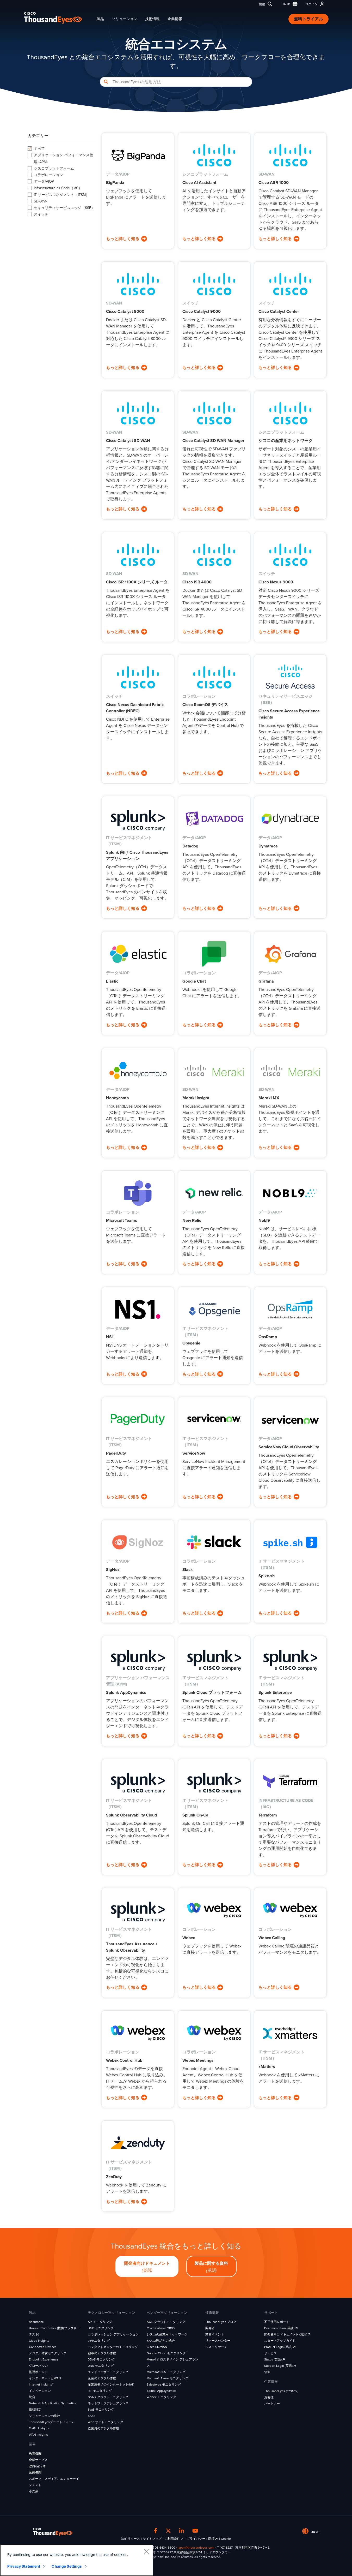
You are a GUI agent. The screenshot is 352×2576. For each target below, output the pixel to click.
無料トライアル (308, 19)
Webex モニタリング (161, 2397)
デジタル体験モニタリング (48, 2353)
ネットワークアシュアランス (108, 2403)
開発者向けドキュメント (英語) (286, 2334)
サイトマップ (152, 2539)
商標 (212, 2539)
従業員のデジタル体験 (103, 2428)
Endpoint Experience (44, 2359)
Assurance (36, 2322)
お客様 (269, 2397)
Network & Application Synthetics (53, 2403)
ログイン (311, 4)
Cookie (226, 2539)
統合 (32, 2397)
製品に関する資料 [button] (211, 2267)
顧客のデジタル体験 (102, 2353)
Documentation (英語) (280, 2328)
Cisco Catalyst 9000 (161, 2328)
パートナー (272, 2404)
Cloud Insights (39, 2341)
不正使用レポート (277, 2322)
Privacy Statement (24, 2566)
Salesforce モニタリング (164, 2384)
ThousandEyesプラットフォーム (52, 2422)
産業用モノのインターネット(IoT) (111, 2384)
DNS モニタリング (101, 2366)
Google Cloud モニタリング (166, 2353)
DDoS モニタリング (101, 2359)
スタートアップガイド (280, 2341)
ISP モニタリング (100, 2391)
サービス (270, 2353)
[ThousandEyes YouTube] (195, 2531)
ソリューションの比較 (45, 2416)
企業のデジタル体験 (102, 2378)
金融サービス (38, 2460)
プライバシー (196, 2539)
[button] (289, 4)
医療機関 (35, 2472)
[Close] (146, 2551)
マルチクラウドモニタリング (108, 2397)
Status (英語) (273, 2359)
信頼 (267, 2372)
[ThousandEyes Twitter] (168, 2531)
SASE (92, 2416)
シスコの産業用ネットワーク (167, 2334)
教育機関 (35, 2454)
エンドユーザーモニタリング (108, 2372)
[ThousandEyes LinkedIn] (182, 2531)
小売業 (34, 2491)
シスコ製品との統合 (161, 2341)
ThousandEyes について (281, 2391)
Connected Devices (43, 2347)
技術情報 (152, 19)
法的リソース (131, 2539)
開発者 (210, 2328)
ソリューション (125, 19)
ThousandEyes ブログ (221, 2322)
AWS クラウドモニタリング (166, 2322)
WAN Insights (38, 2435)
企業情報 (175, 19)
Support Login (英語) (279, 2366)
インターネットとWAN (45, 2378)
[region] (77, 2560)
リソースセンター (218, 2341)
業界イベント (215, 2334)
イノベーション (40, 2391)
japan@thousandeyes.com (196, 2548)
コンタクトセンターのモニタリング (113, 2347)
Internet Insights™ (41, 2384)
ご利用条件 (173, 2539)
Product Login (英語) (279, 2347)
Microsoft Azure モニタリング (168, 2378)
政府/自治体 (37, 2466)
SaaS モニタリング (101, 2410)
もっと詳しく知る (123, 239)
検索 (262, 4)
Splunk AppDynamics (162, 2391)
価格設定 (35, 2410)
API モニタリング (100, 2322)
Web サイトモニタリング (106, 2422)
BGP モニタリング (101, 2328)
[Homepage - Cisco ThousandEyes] (58, 18)
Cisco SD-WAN (157, 2347)
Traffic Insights (39, 2428)
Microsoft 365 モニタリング (166, 2372)
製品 (100, 19)
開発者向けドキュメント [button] (147, 2267)
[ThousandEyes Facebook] (156, 2531)
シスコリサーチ (216, 2347)
